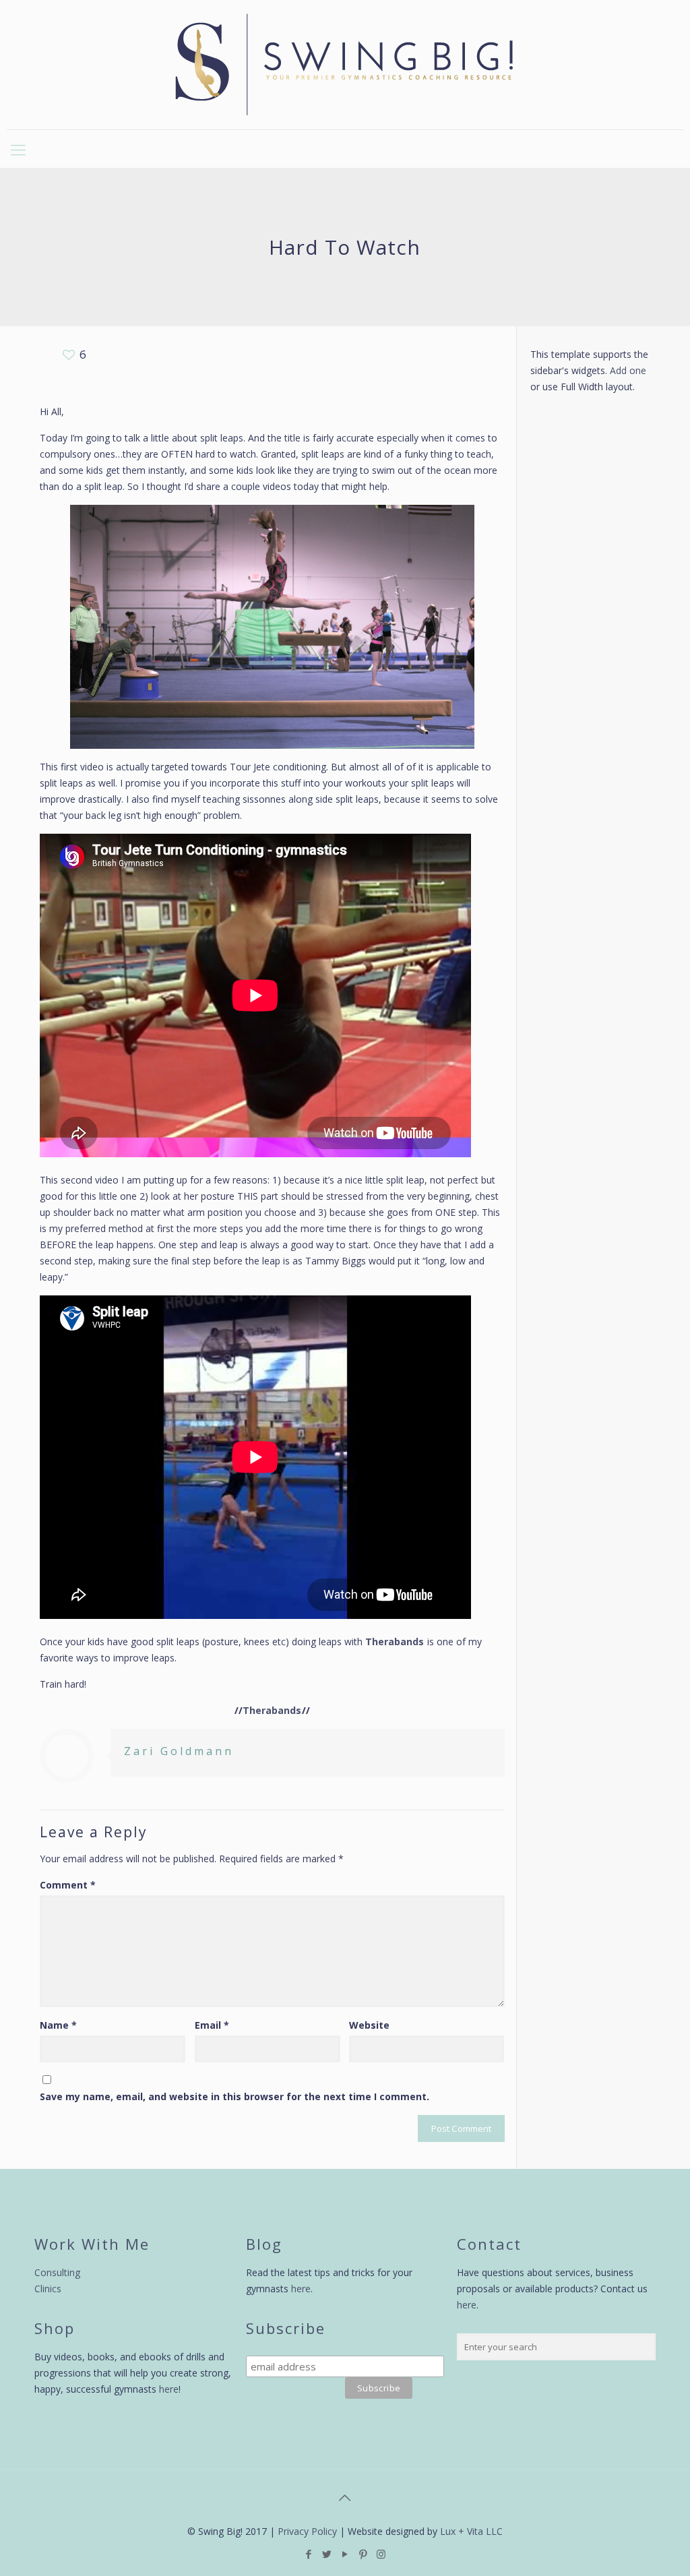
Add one (628, 370)
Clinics (48, 2289)
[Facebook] (308, 2554)
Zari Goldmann (179, 1751)
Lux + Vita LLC (471, 2531)
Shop (55, 2328)
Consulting (57, 2272)
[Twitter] (326, 2554)
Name (58, 2025)
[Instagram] (381, 2554)
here (169, 2389)
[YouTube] (345, 2554)
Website (369, 2025)
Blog (264, 2244)
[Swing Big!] (345, 65)
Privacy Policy (307, 2531)
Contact (489, 2244)
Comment (68, 1885)
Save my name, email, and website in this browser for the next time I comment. (234, 2096)
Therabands (395, 1642)
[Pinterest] (363, 2554)
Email (212, 2025)
